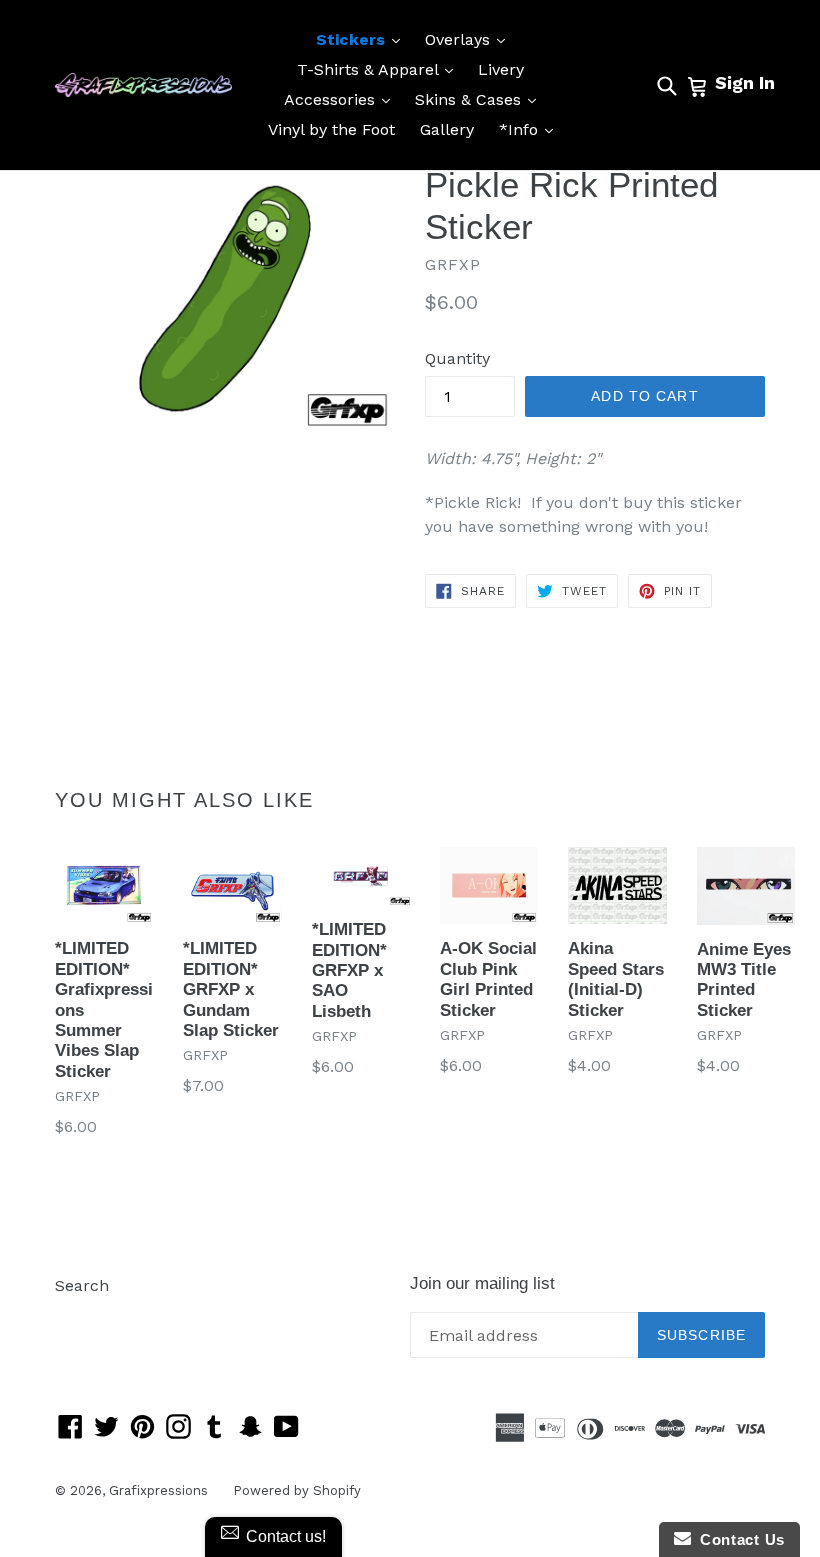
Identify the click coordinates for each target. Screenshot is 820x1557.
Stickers (363, 39)
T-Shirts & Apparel (380, 69)
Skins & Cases (480, 99)
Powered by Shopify (297, 1490)
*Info (531, 129)
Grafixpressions (158, 1490)
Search (82, 1285)
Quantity (457, 358)
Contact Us (738, 1539)
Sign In (745, 82)
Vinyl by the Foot (331, 129)
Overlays (470, 39)
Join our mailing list (482, 1283)
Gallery (447, 129)
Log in (78, 1315)
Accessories (342, 99)
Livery (501, 69)
